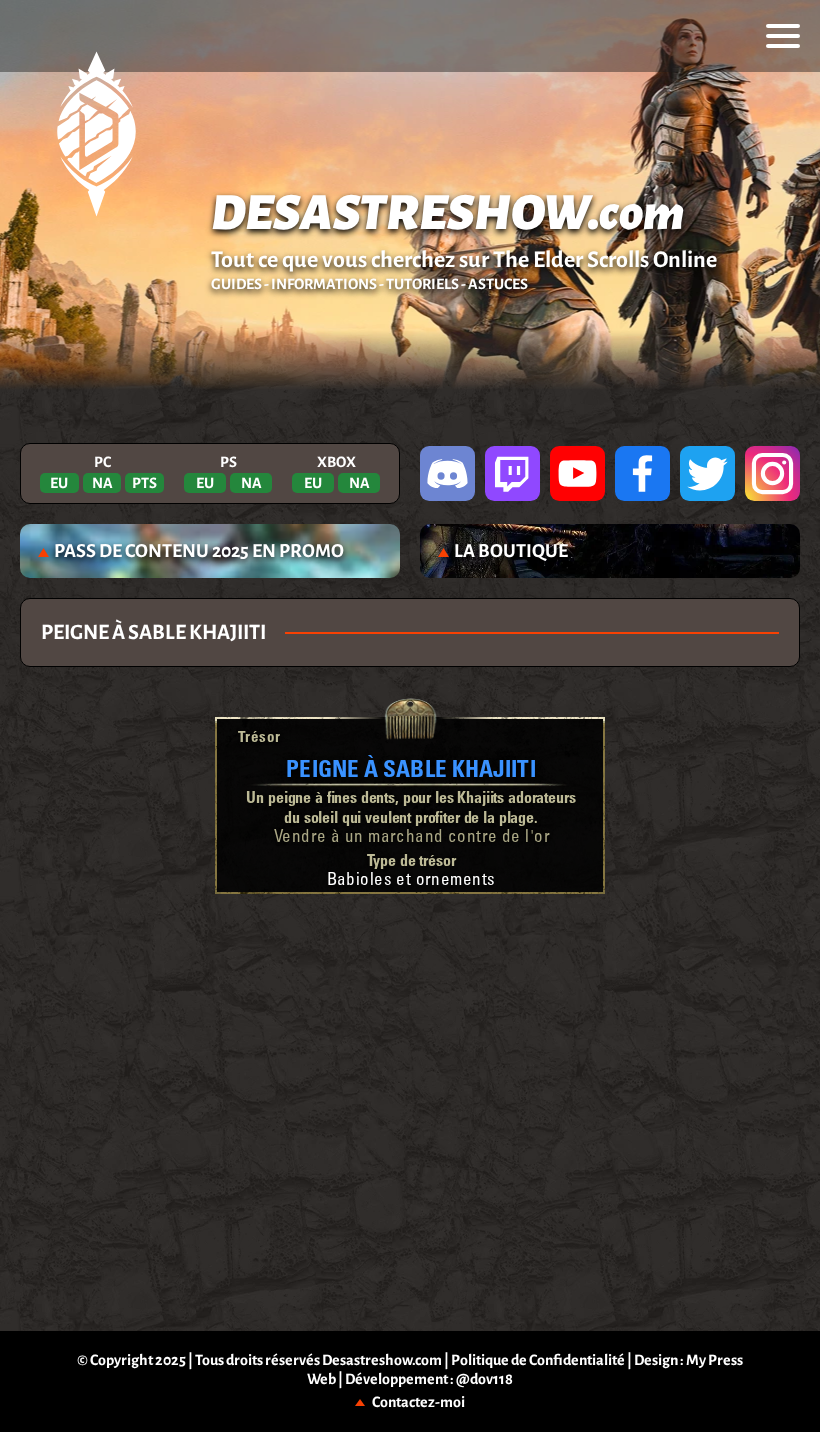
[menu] (783, 36)
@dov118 (484, 1379)
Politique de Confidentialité (538, 1360)
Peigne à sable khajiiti (410, 767)
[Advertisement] (410, 959)
